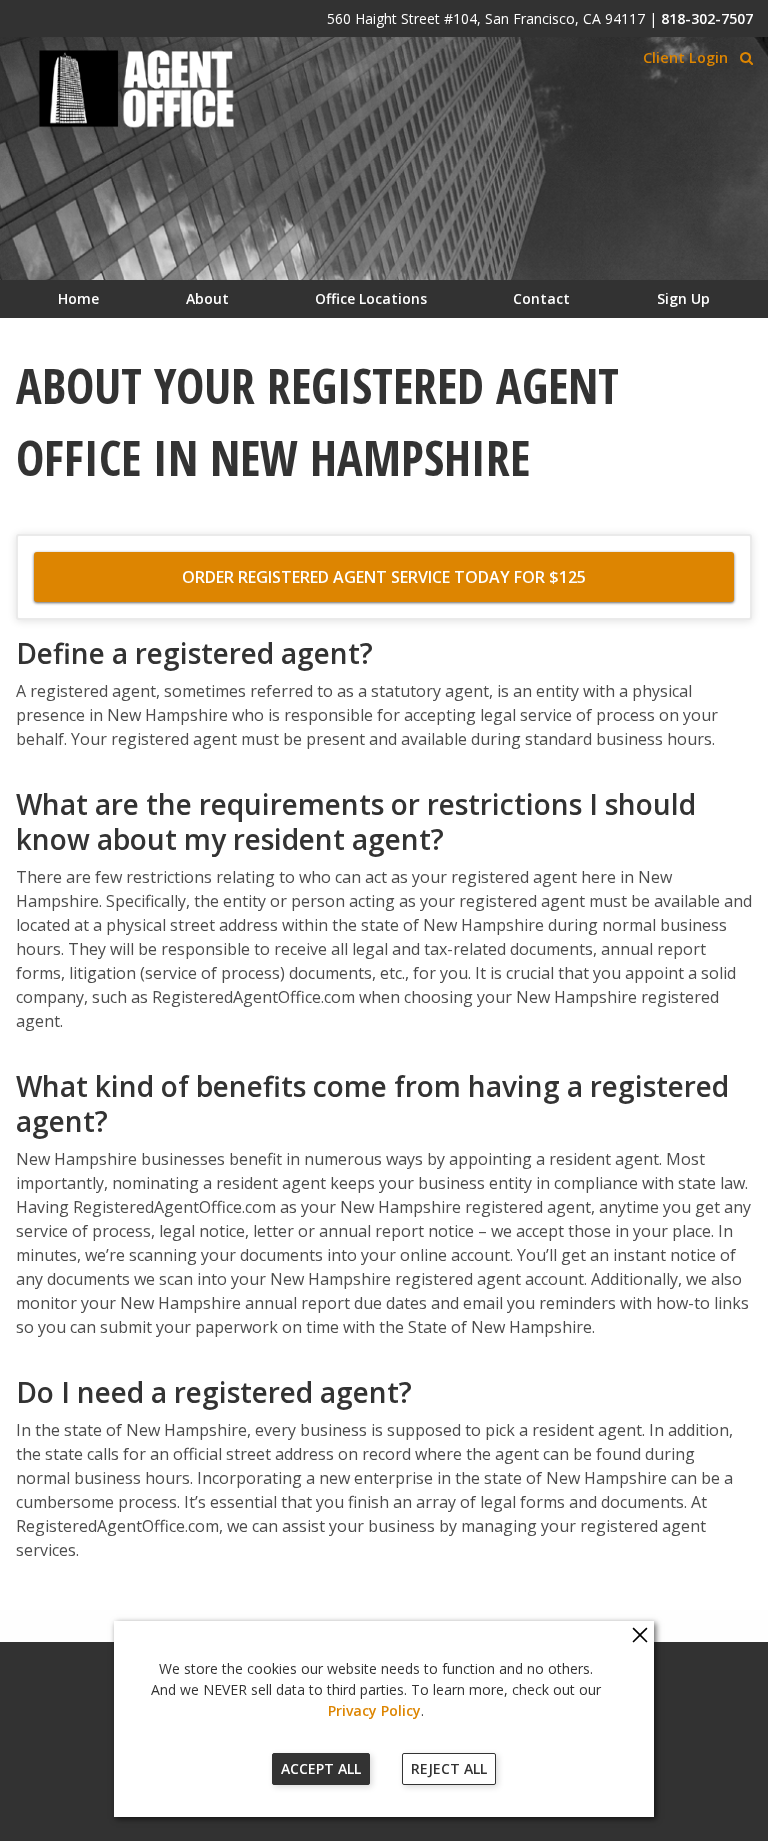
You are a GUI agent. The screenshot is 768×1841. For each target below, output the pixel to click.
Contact (541, 298)
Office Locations (371, 298)
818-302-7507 (707, 18)
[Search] (746, 58)
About (207, 298)
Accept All (321, 1768)
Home (78, 298)
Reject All (449, 1768)
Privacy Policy (374, 1710)
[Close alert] (640, 1636)
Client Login (685, 57)
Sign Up (683, 298)
